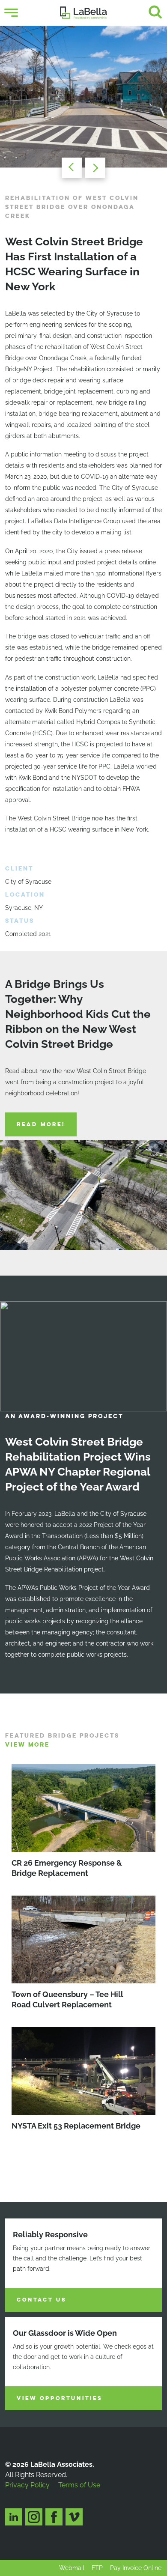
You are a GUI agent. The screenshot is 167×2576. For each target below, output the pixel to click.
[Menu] (11, 13)
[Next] (98, 168)
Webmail (72, 2568)
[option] (83, 97)
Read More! (41, 1124)
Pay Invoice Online (136, 2568)
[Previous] (69, 168)
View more (27, 1745)
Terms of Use (79, 2485)
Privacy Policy (27, 2485)
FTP (97, 2568)
